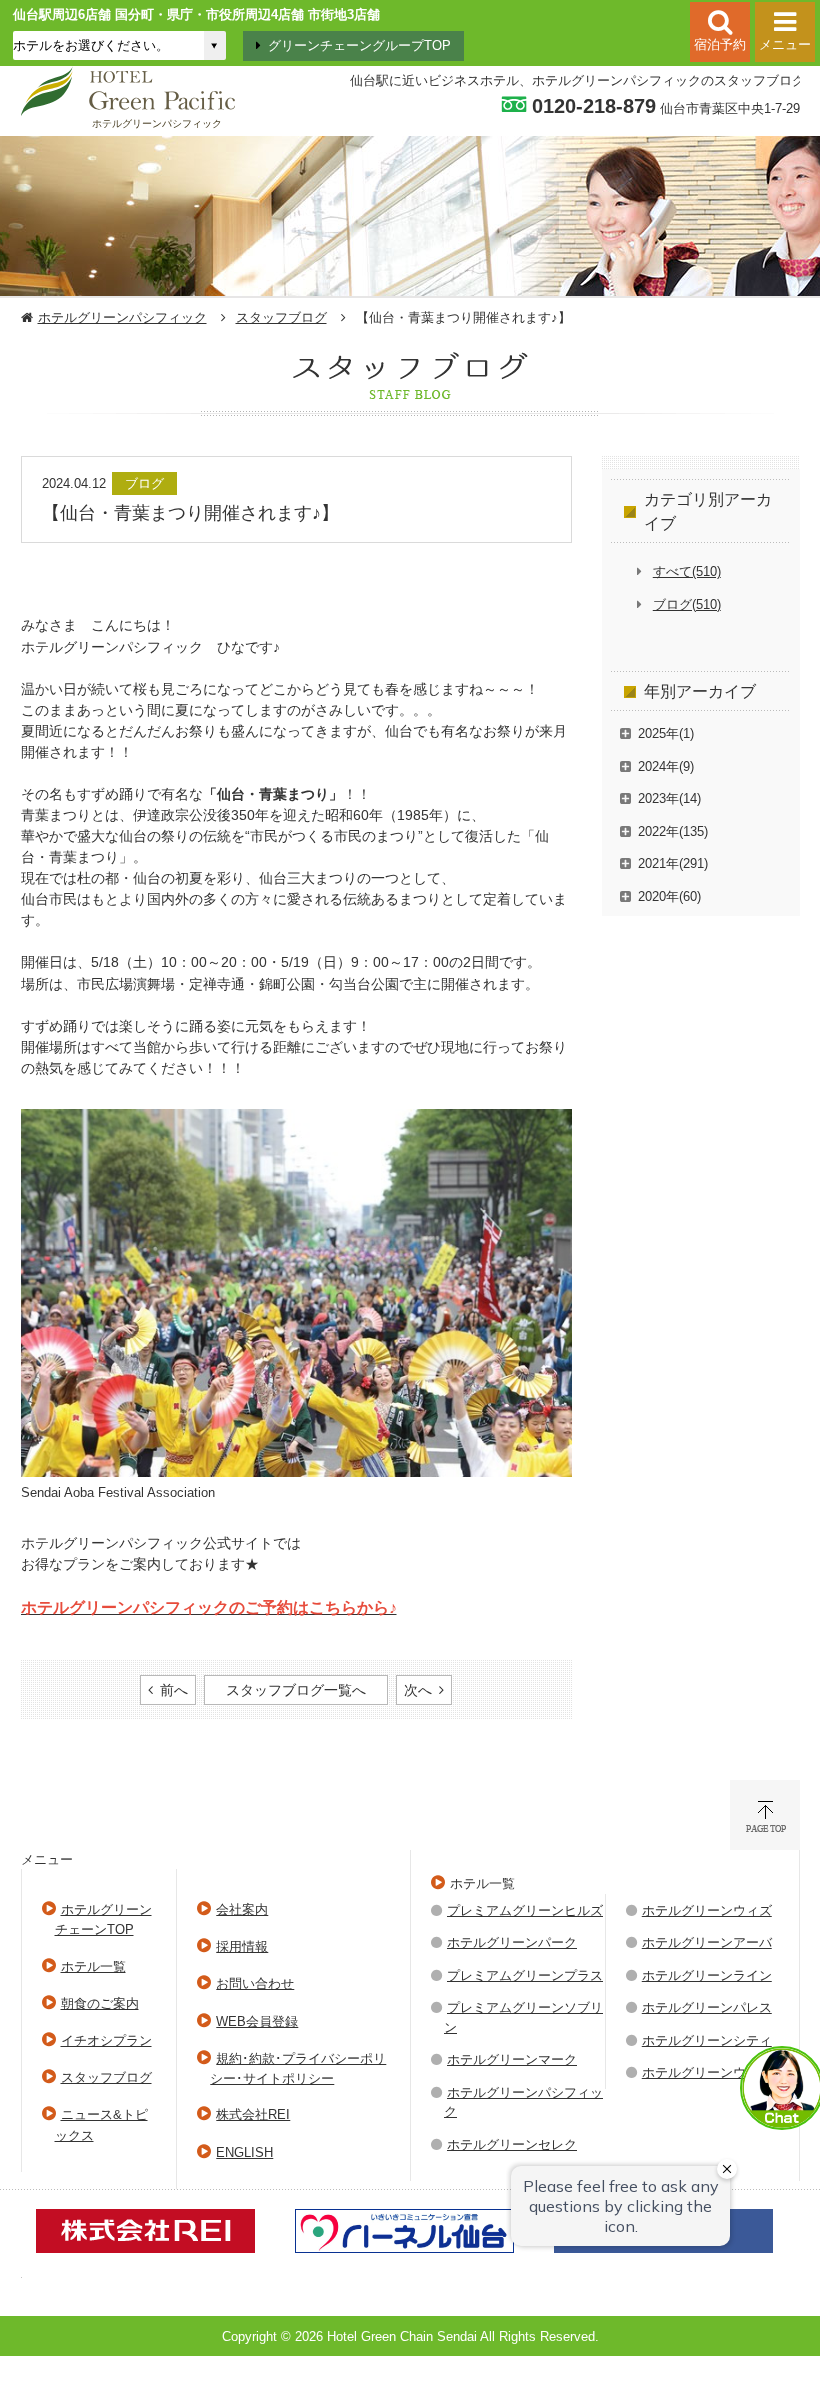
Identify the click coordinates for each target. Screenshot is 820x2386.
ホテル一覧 (93, 1966)
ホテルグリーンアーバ (707, 1942)
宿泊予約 (720, 44)
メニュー (785, 44)
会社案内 (242, 1909)
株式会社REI (253, 2114)
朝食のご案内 (100, 2003)
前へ (174, 1690)
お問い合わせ (255, 1983)
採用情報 (242, 1946)
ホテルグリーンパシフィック (122, 317)
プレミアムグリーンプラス (525, 1975)
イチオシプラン (106, 2040)
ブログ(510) (687, 604)
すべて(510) (687, 571)
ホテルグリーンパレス (707, 2007)
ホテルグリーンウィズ (707, 1910)
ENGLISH (244, 2152)
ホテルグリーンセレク (512, 2144)
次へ (418, 1690)
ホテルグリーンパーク (512, 1942)
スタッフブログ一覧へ (296, 1690)
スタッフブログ (281, 317)
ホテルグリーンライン (707, 1975)
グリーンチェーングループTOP (359, 45)
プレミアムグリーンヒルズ (525, 1910)
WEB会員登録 (257, 2021)
